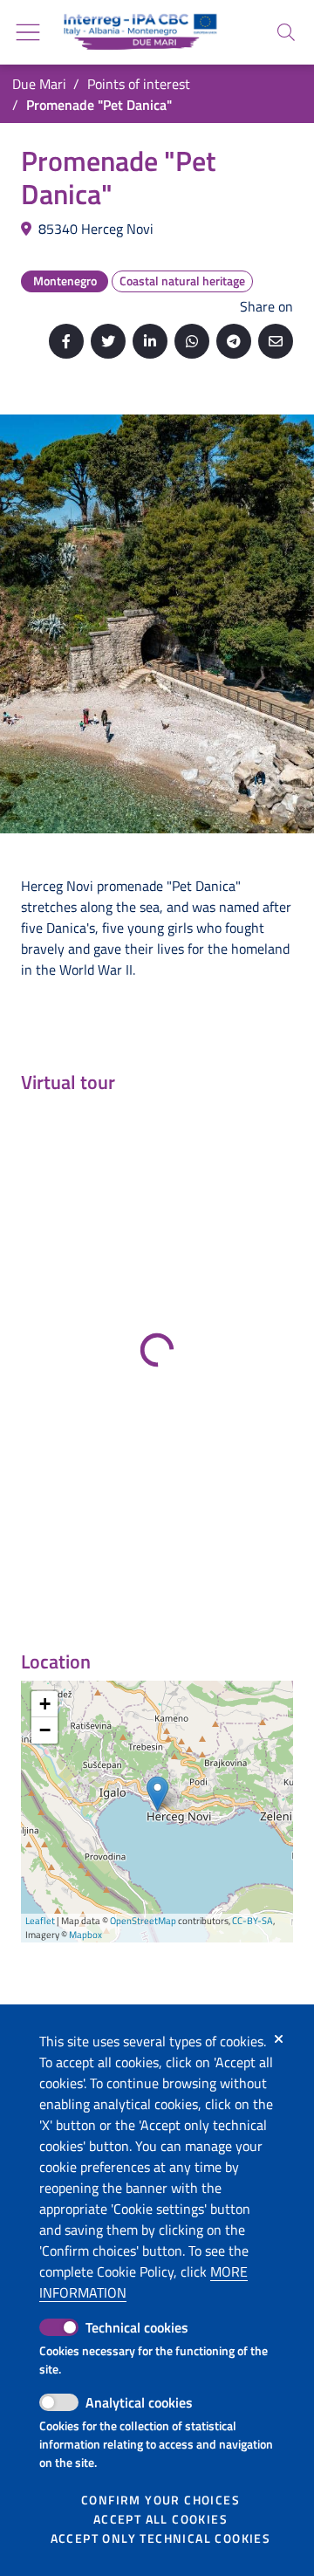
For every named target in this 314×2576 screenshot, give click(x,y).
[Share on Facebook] (66, 341)
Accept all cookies (160, 2519)
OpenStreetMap (143, 1921)
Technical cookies (137, 2327)
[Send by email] (276, 341)
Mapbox (85, 1935)
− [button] (45, 1730)
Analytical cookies (139, 2402)
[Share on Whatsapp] (192, 341)
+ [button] (45, 1704)
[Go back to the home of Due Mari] (137, 32)
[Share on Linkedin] (150, 341)
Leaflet (40, 1921)
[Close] (279, 2039)
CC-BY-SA (253, 1921)
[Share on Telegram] (234, 341)
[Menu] (28, 32)
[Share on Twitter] (108, 341)
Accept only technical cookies (161, 2538)
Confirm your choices (160, 2500)
